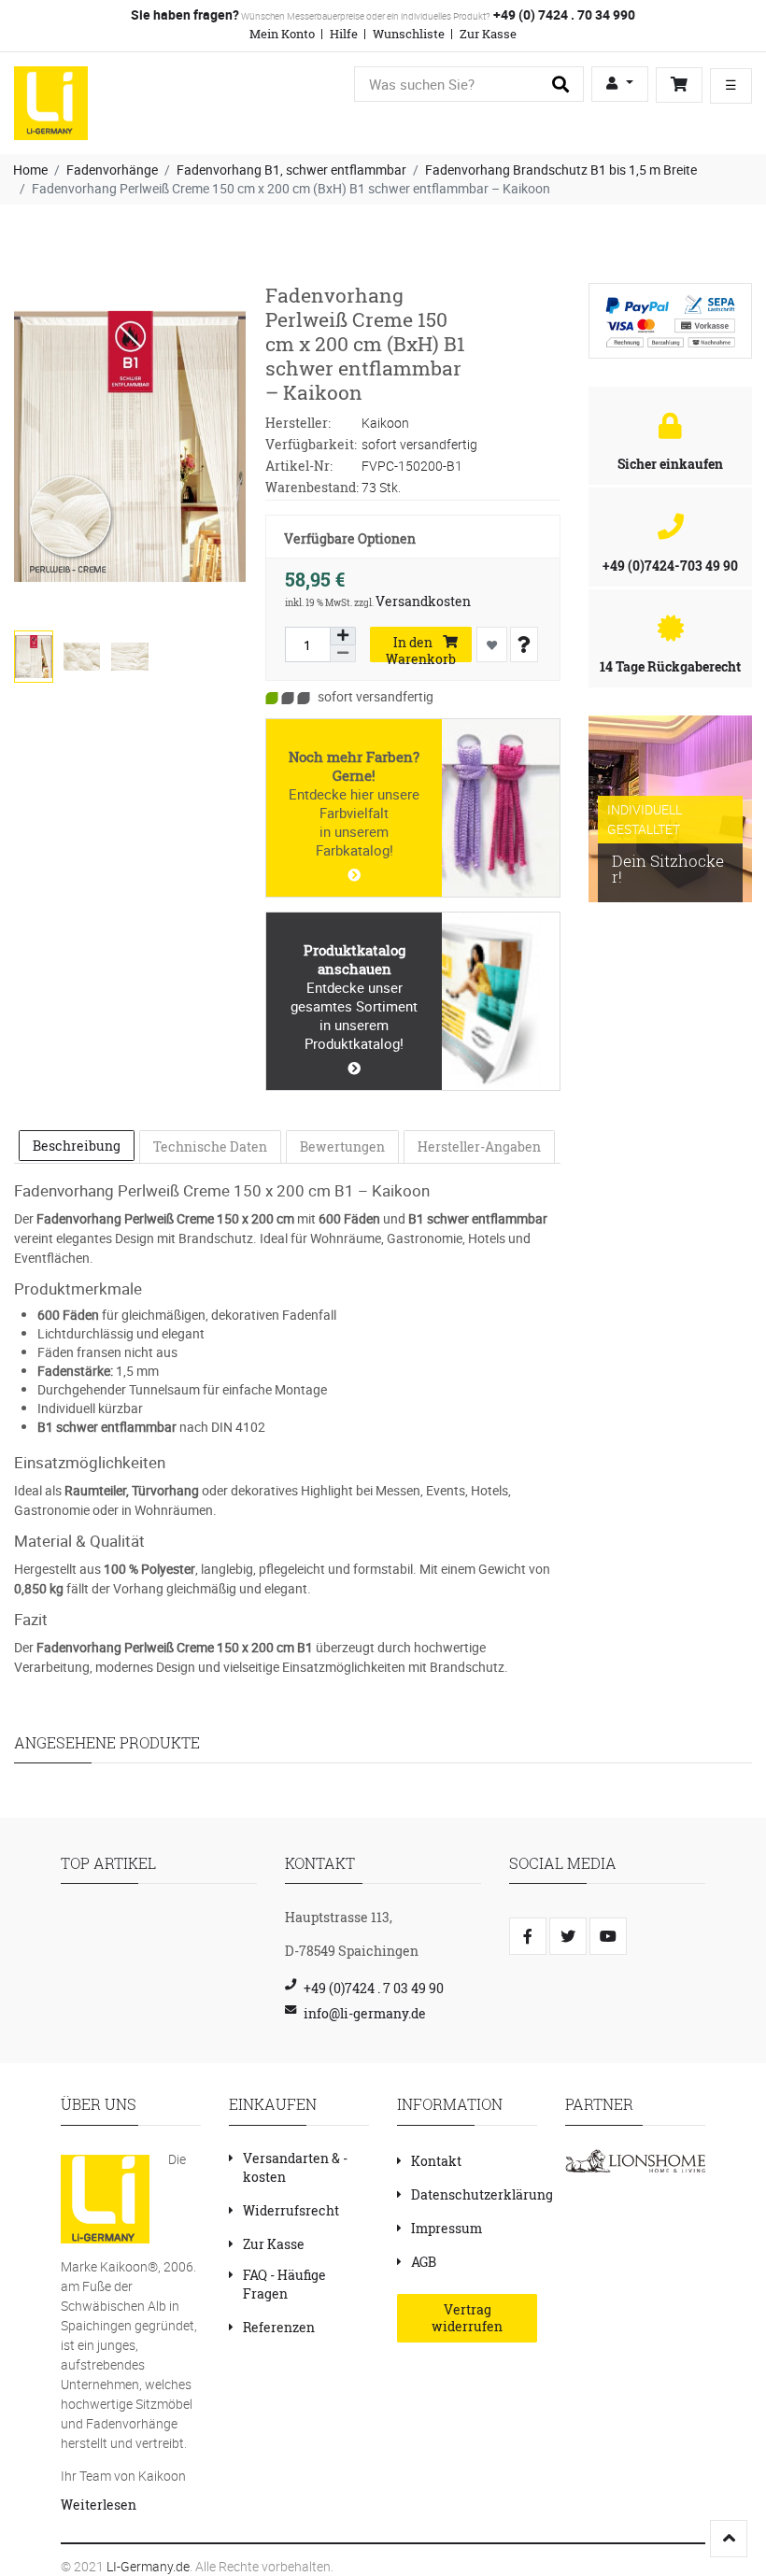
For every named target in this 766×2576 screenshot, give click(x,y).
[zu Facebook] (528, 1936)
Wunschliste (409, 34)
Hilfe (344, 34)
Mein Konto (282, 34)
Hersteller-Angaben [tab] (479, 1146)
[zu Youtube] (608, 1936)
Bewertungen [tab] (342, 1146)
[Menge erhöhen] (343, 636)
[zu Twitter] (568, 1936)
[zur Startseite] (51, 101)
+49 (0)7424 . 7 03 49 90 (374, 1988)
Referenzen (279, 2327)
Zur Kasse (488, 34)
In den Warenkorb (421, 648)
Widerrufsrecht (291, 2210)
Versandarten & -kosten (295, 2167)
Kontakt (436, 2161)
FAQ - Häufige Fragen (284, 2284)
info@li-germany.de (365, 2013)
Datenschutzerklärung (482, 2194)
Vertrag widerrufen (467, 2318)
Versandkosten (423, 601)
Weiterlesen (99, 2505)
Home (30, 170)
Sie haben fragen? (185, 14)
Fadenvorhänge (112, 170)
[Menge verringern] (343, 654)
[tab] (77, 1146)
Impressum (447, 2228)
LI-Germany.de (148, 2566)
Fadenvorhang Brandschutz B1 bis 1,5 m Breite (561, 170)
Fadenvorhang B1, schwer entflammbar (291, 170)
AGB (424, 2262)
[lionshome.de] (635, 2160)
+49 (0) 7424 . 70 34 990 (563, 14)
